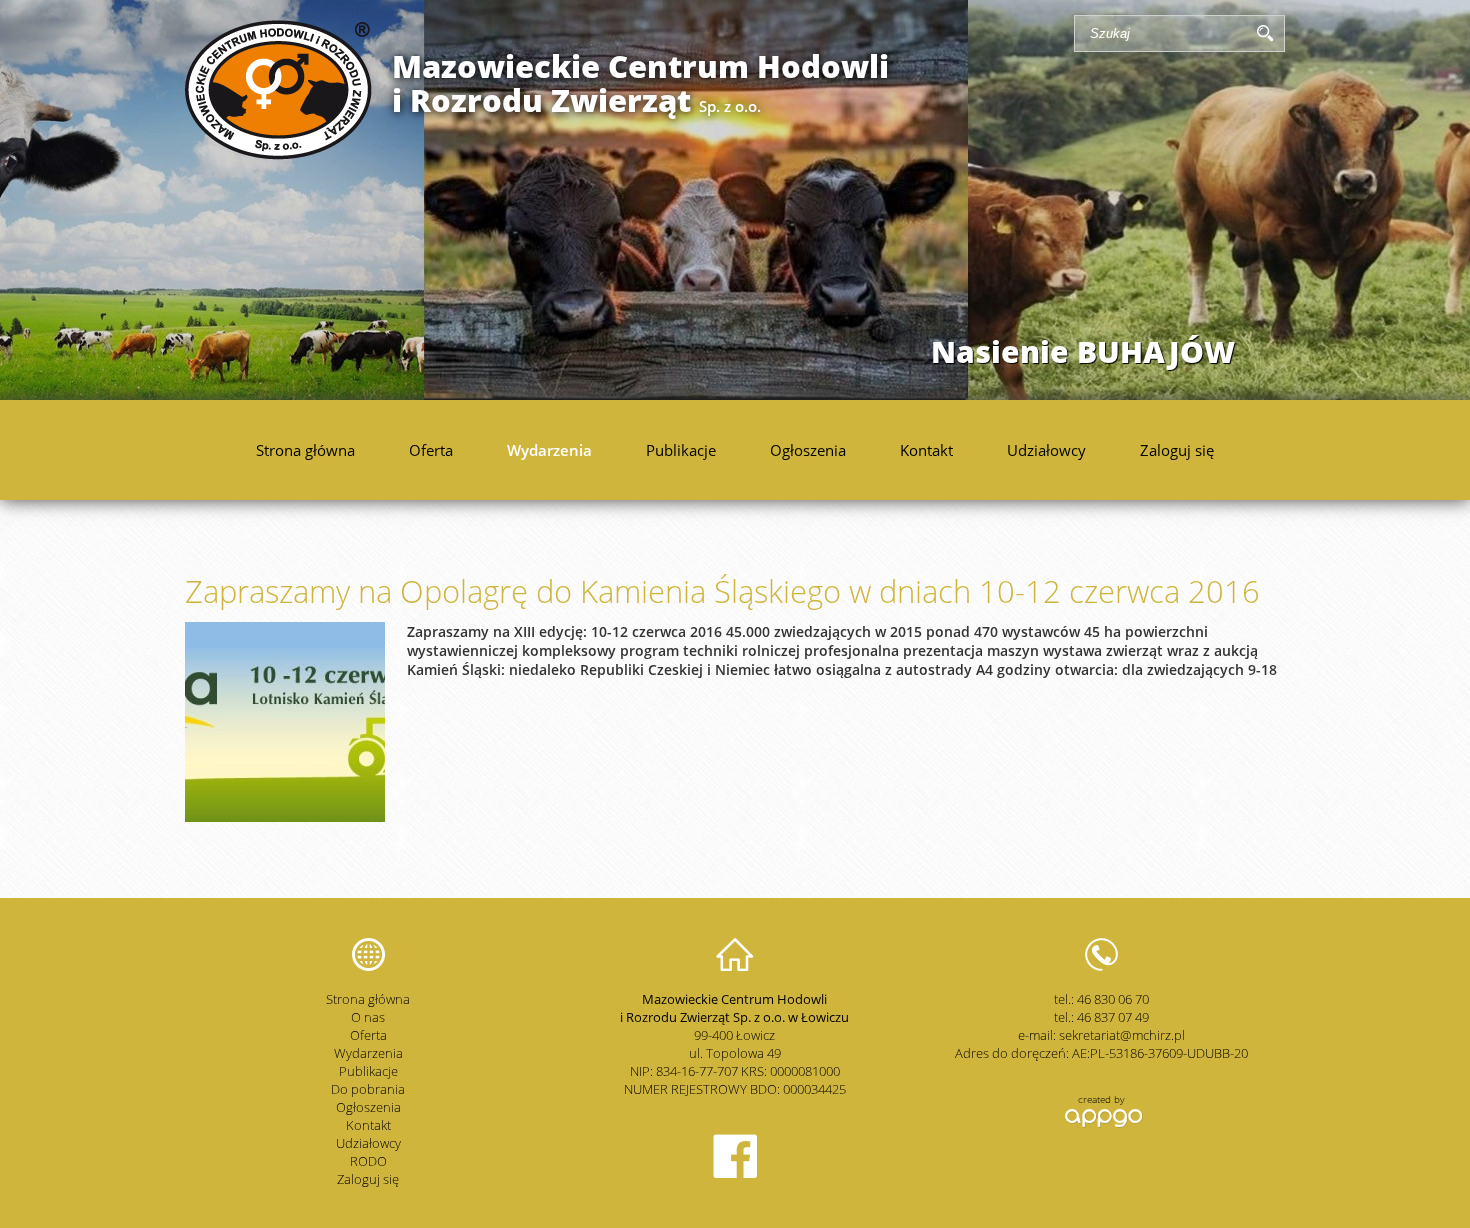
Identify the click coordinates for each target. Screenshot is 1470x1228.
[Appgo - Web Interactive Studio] (1101, 1125)
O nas (368, 1017)
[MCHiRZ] (278, 154)
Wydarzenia (549, 450)
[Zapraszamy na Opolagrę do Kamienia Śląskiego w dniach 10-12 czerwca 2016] (285, 816)
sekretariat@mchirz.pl (1122, 1035)
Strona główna (305, 450)
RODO (368, 1161)
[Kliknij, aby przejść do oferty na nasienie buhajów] (735, 200)
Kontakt (926, 450)
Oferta (431, 450)
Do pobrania (368, 1089)
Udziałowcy (1046, 450)
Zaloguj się (1177, 450)
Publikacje (681, 450)
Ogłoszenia (808, 450)
